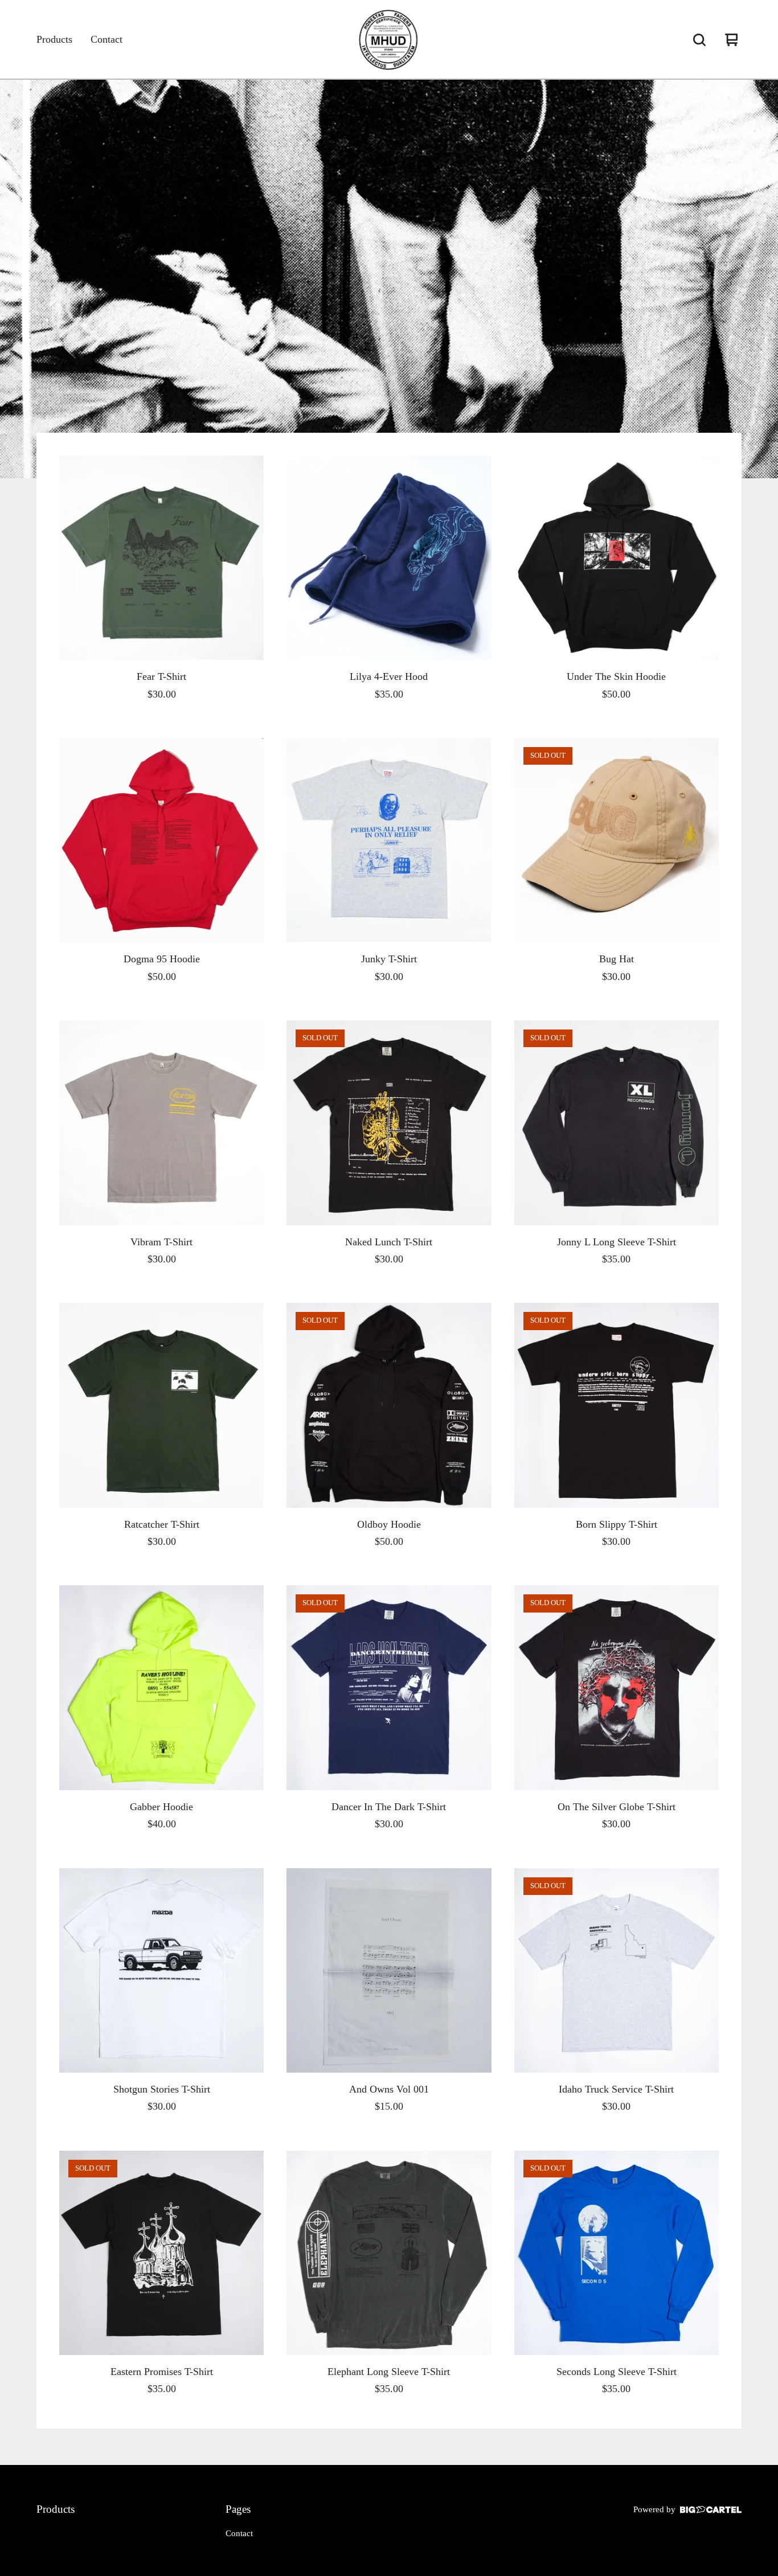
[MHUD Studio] (389, 40)
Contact (107, 39)
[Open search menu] (699, 40)
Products (54, 39)
